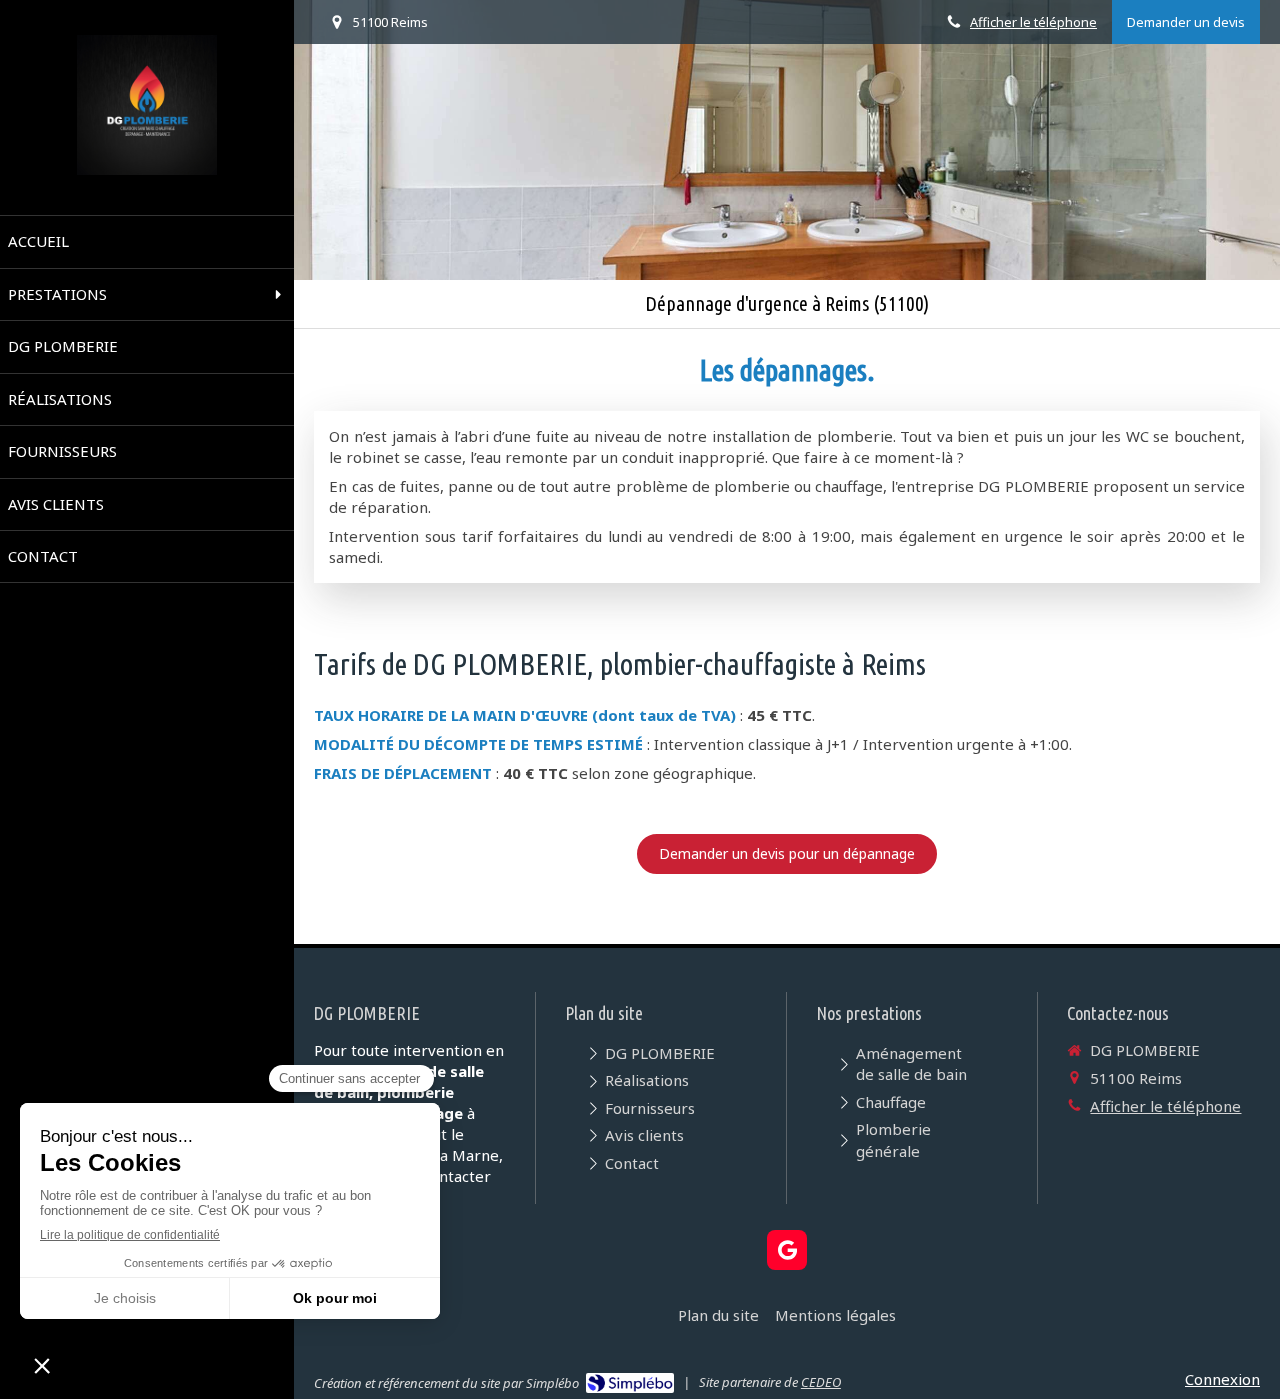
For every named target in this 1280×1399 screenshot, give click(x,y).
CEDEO (821, 1382)
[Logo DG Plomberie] (147, 169)
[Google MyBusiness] (787, 1250)
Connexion (1222, 1379)
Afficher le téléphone (1033, 22)
